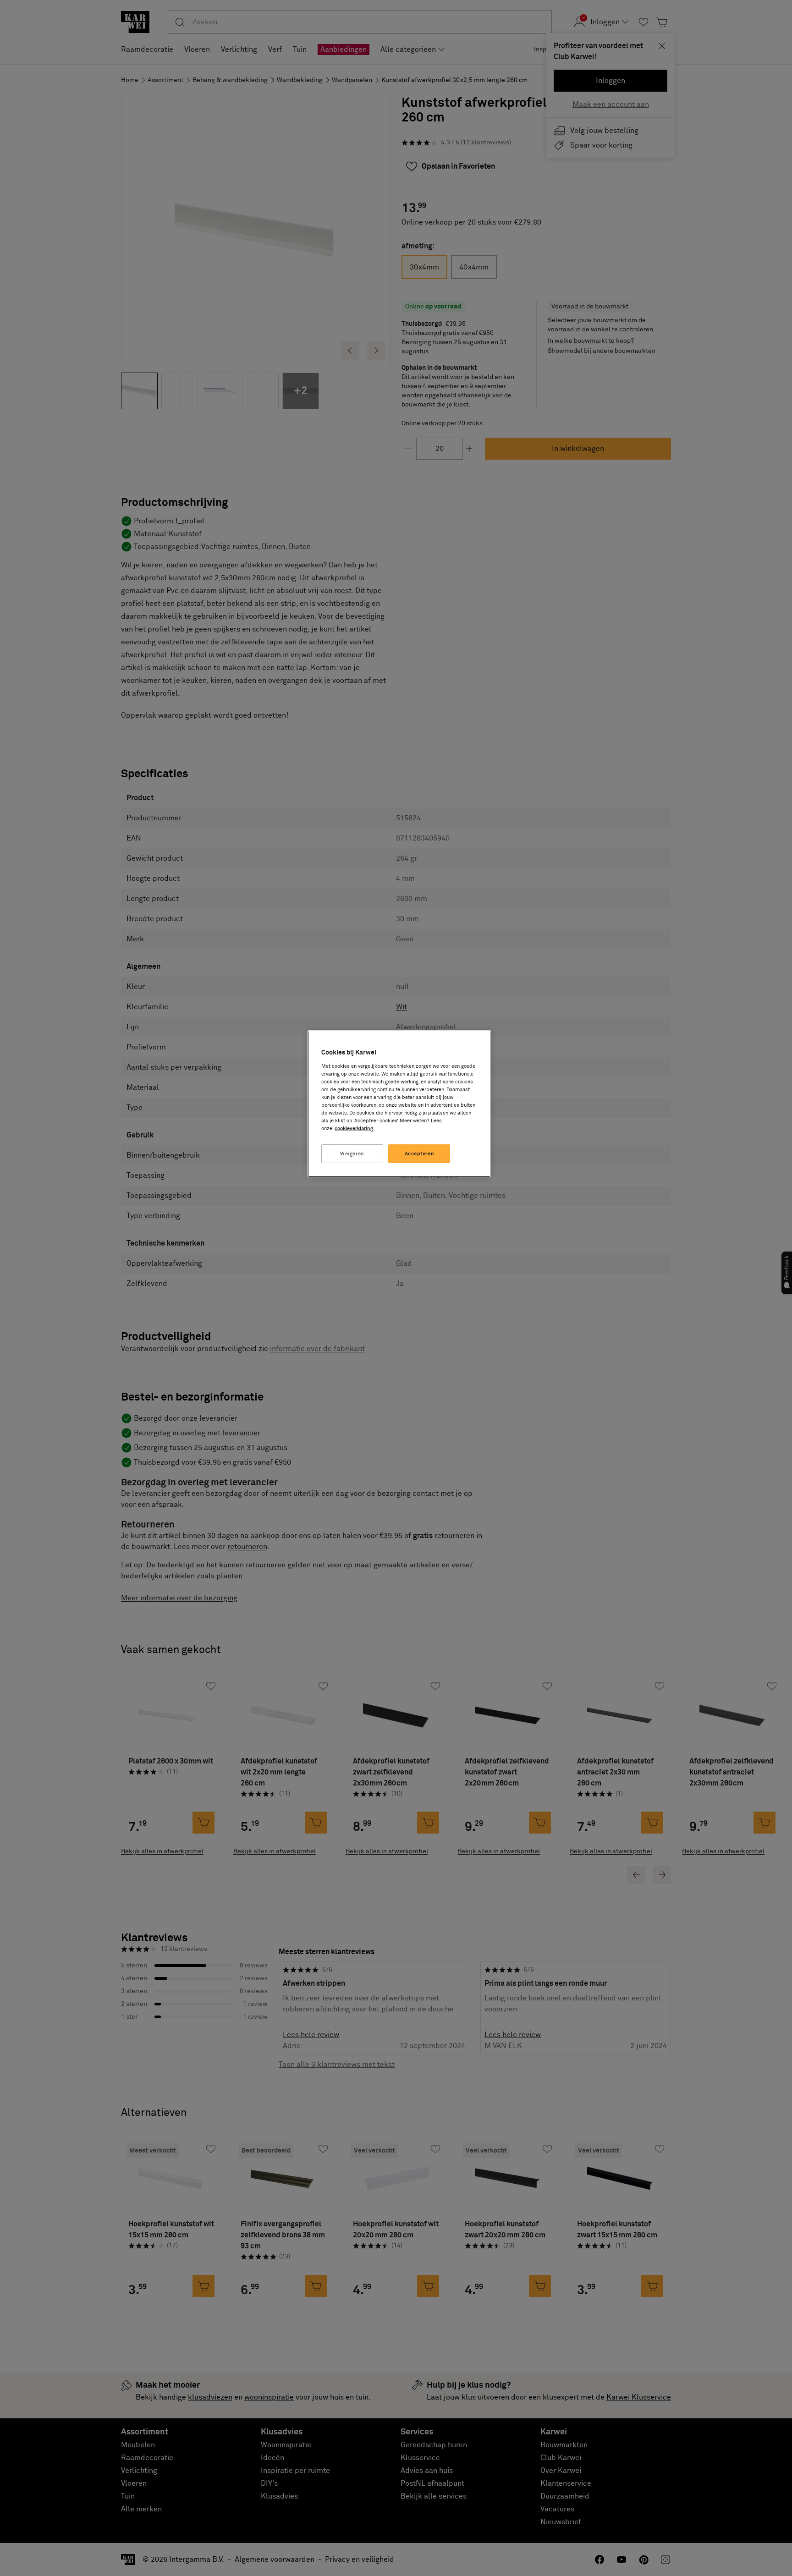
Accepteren (420, 1154)
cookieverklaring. (355, 1129)
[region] (399, 1104)
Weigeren (352, 1154)
